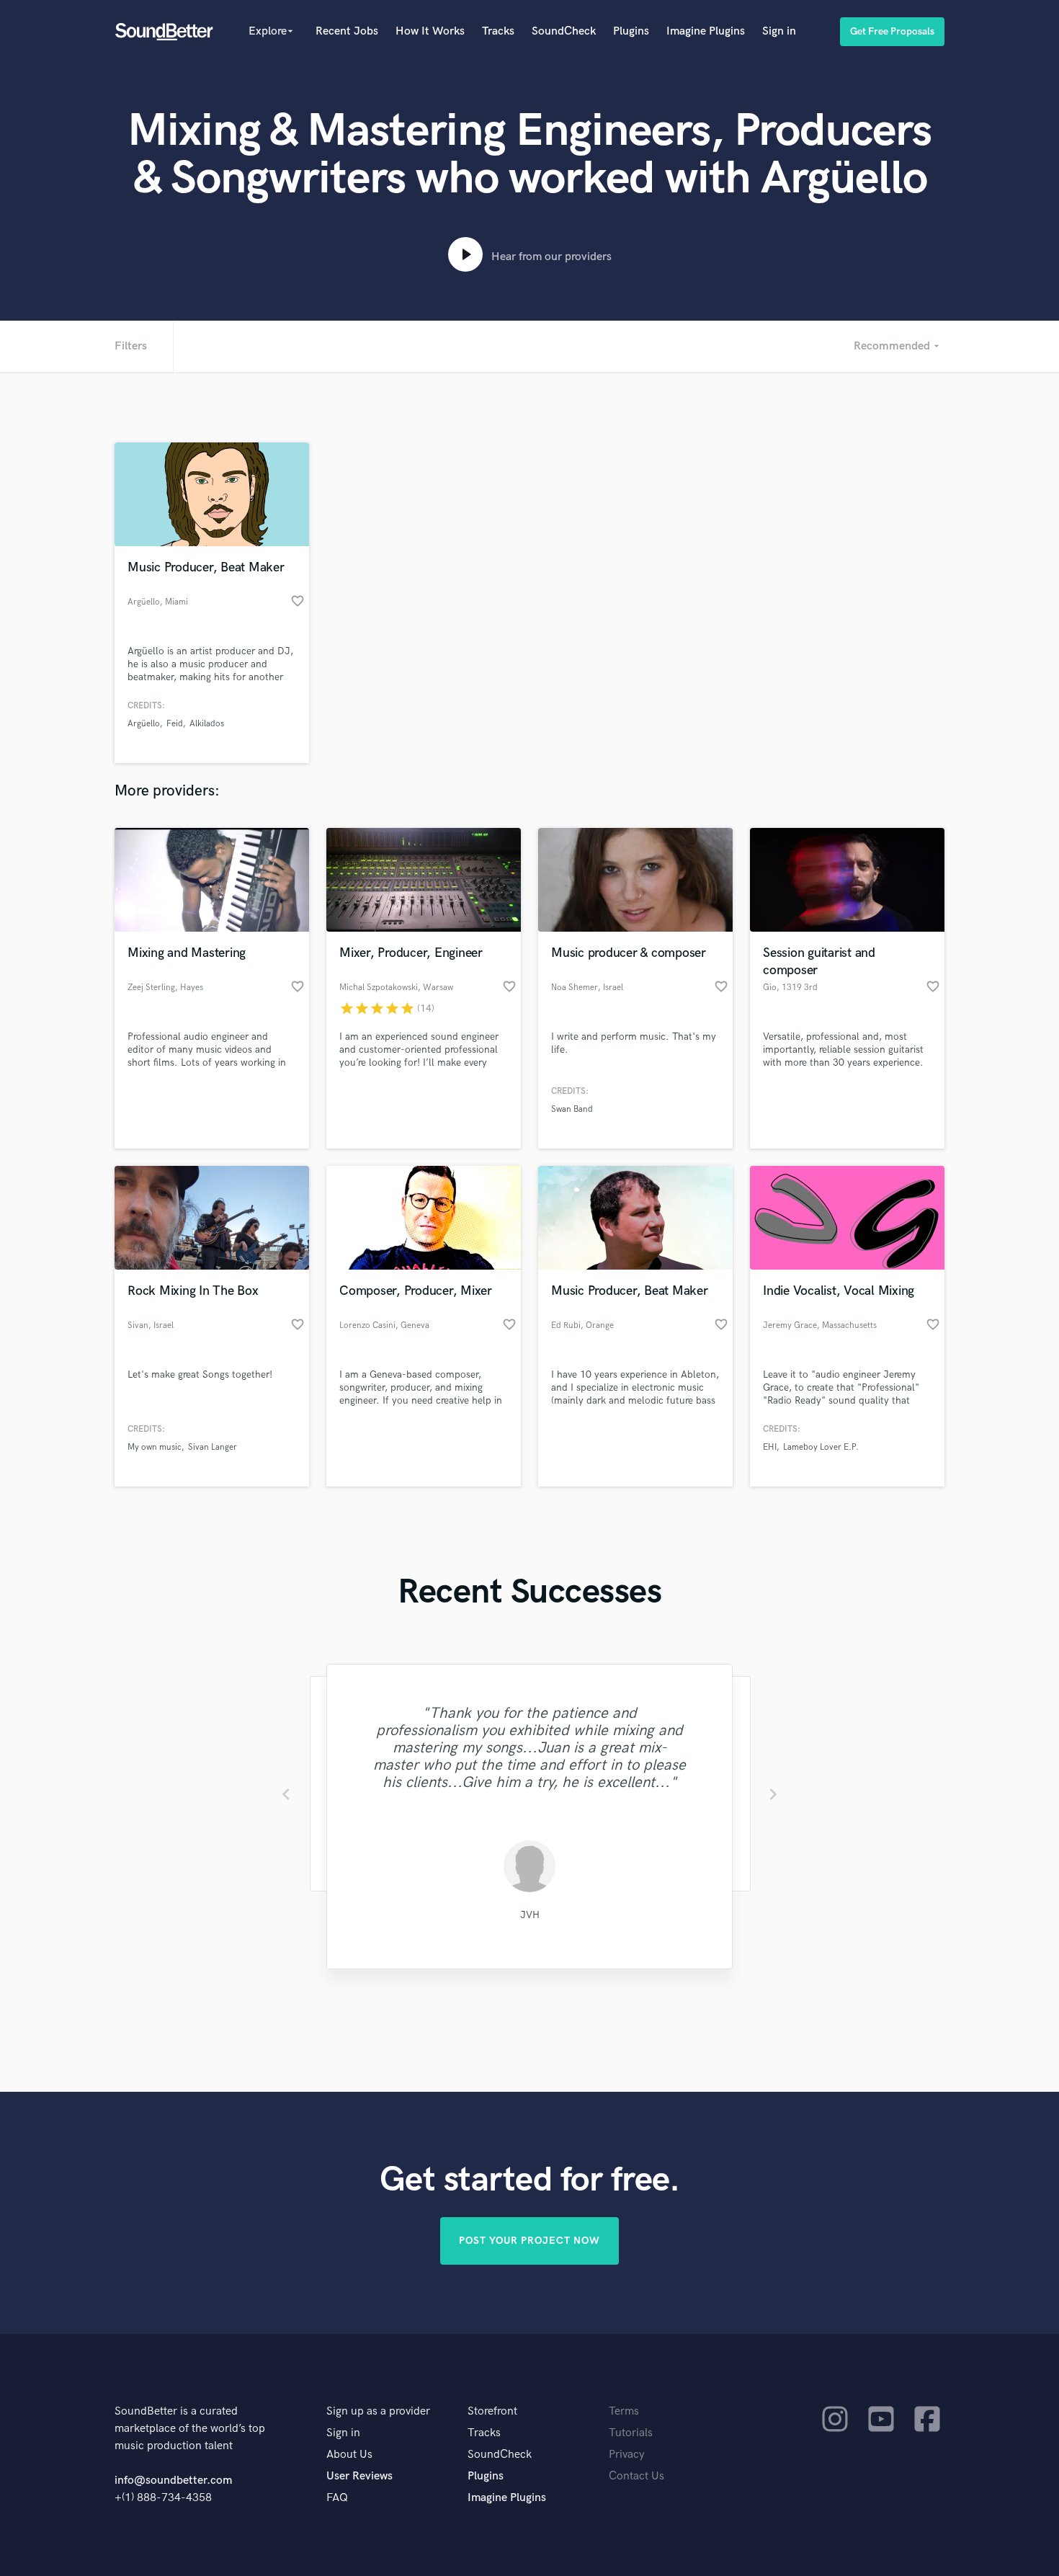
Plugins (631, 31)
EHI (770, 1447)
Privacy (627, 2455)
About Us (349, 2455)
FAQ (337, 2498)
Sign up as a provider (378, 2411)
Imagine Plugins (706, 31)
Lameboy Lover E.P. (821, 1447)
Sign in (779, 31)
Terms (624, 2411)
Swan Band (572, 1109)
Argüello (144, 724)
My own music (155, 1447)
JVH (530, 1915)
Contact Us (636, 2476)
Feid (175, 724)
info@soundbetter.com (173, 2481)
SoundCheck (564, 31)
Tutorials (631, 2433)
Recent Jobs (347, 31)
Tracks (498, 31)
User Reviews (359, 2476)
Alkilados (207, 724)
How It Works (430, 31)
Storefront (492, 2411)
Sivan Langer (213, 1447)
